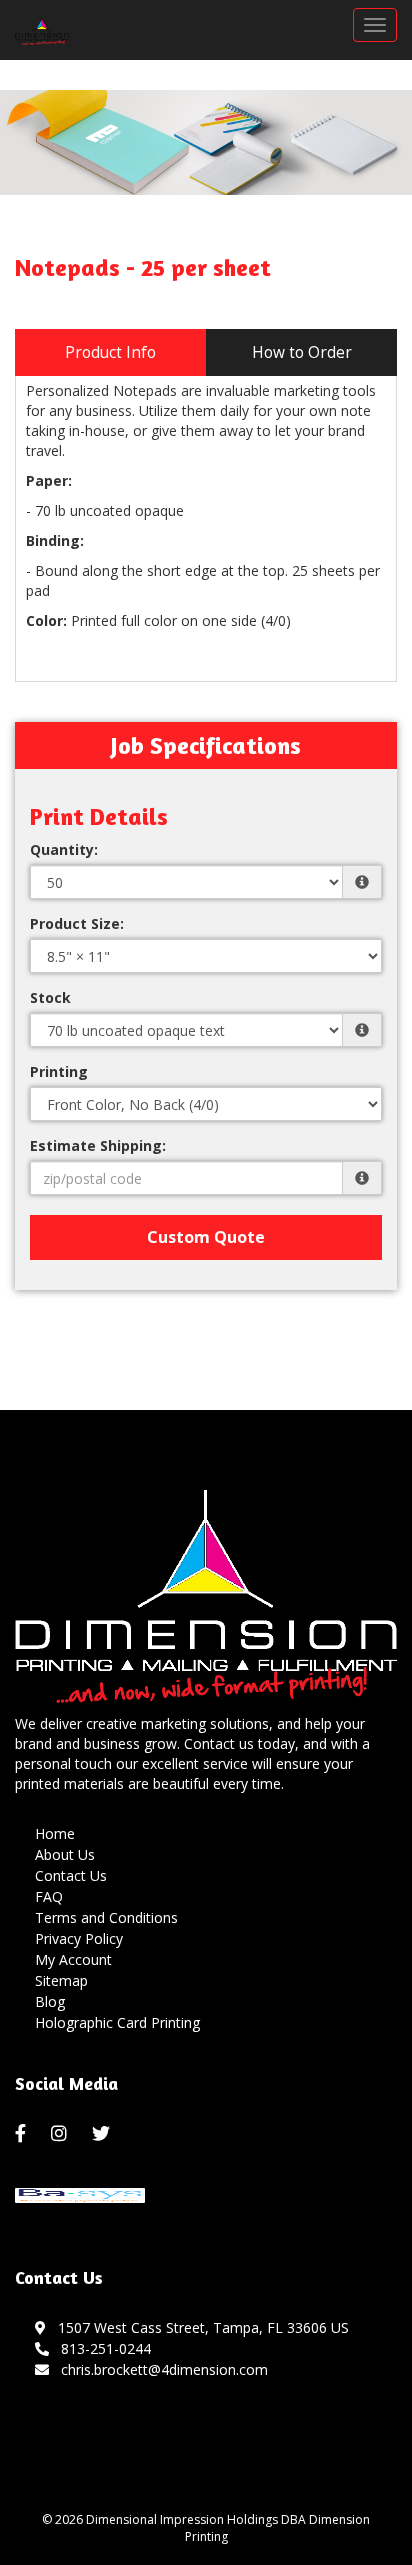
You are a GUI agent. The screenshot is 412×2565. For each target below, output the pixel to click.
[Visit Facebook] (23, 2134)
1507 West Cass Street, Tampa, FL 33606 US (199, 2327)
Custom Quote (206, 1237)
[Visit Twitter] (103, 2134)
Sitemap (61, 1980)
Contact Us (71, 1875)
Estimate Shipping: (98, 1145)
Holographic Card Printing (117, 2022)
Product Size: (77, 923)
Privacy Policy (79, 1938)
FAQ (49, 1896)
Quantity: (64, 849)
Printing (59, 1071)
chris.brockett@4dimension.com (160, 2369)
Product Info (110, 352)
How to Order (302, 352)
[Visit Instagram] (61, 2134)
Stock (50, 997)
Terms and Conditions (106, 1917)
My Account (73, 1959)
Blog (50, 2001)
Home (55, 1833)
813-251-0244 (102, 2348)
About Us (65, 1854)
